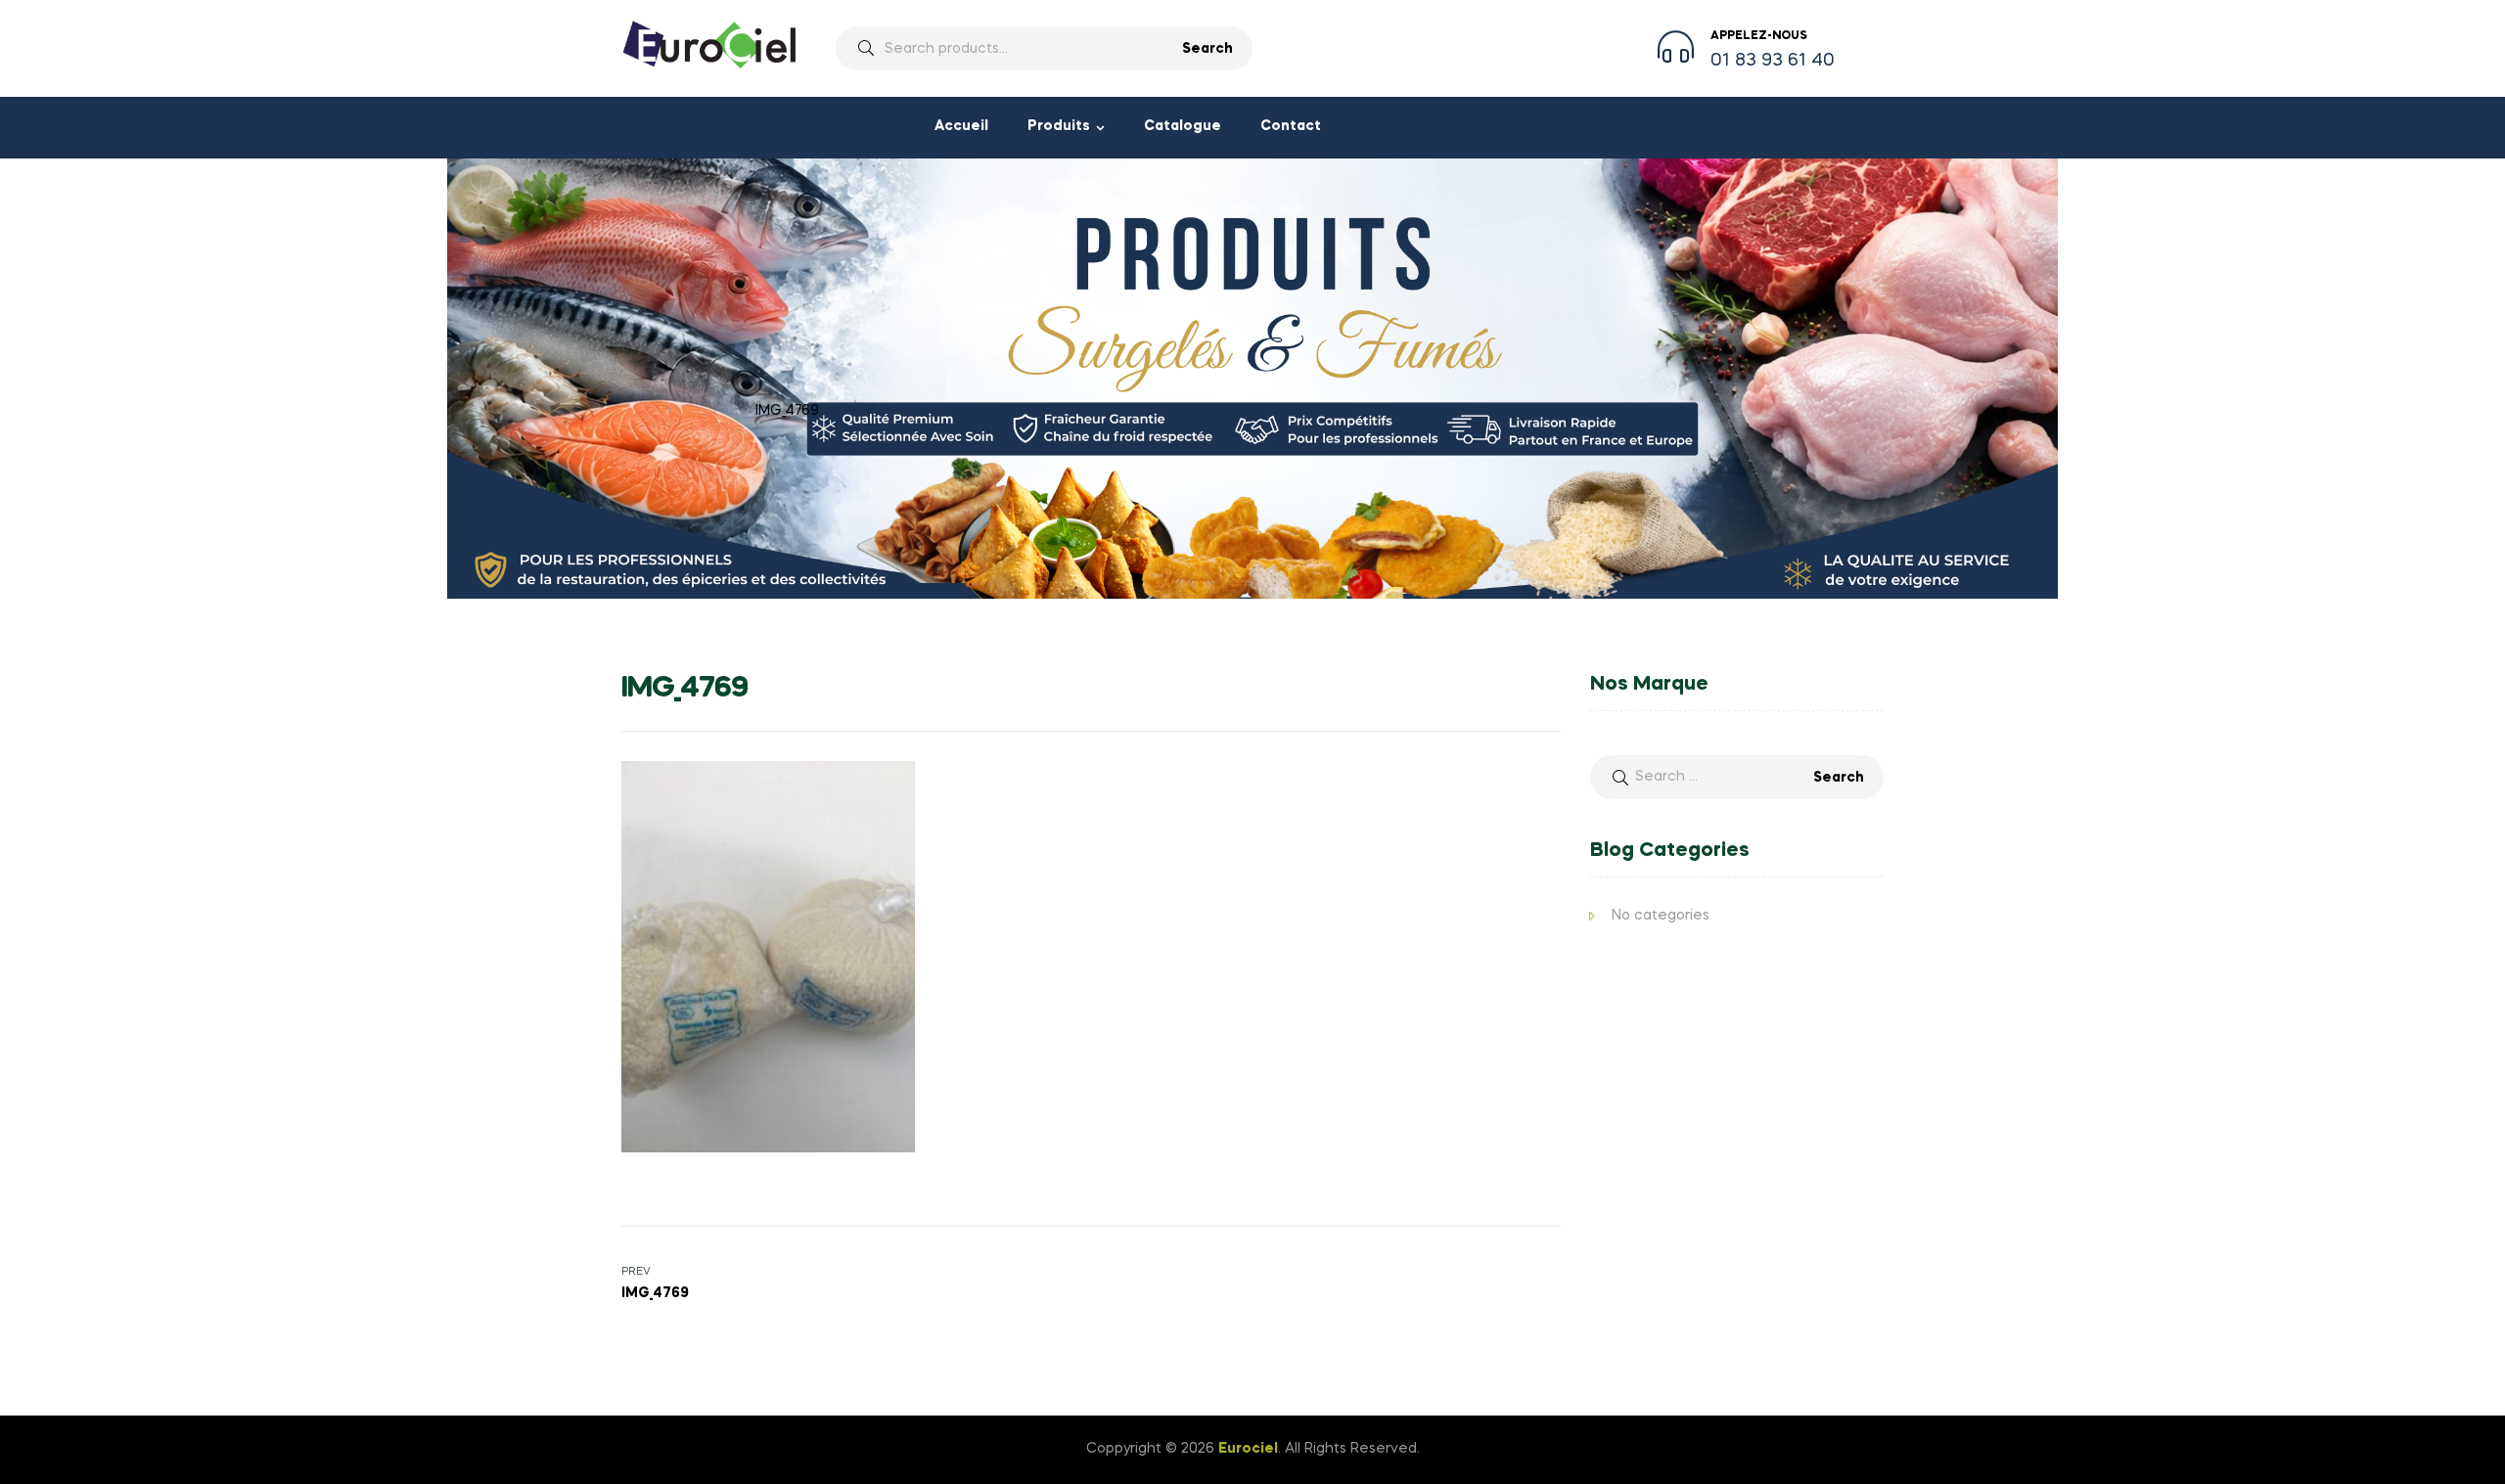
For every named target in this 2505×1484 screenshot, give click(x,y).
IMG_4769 (709, 411)
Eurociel (1248, 1449)
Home (642, 411)
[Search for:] (1737, 777)
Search (1207, 49)
